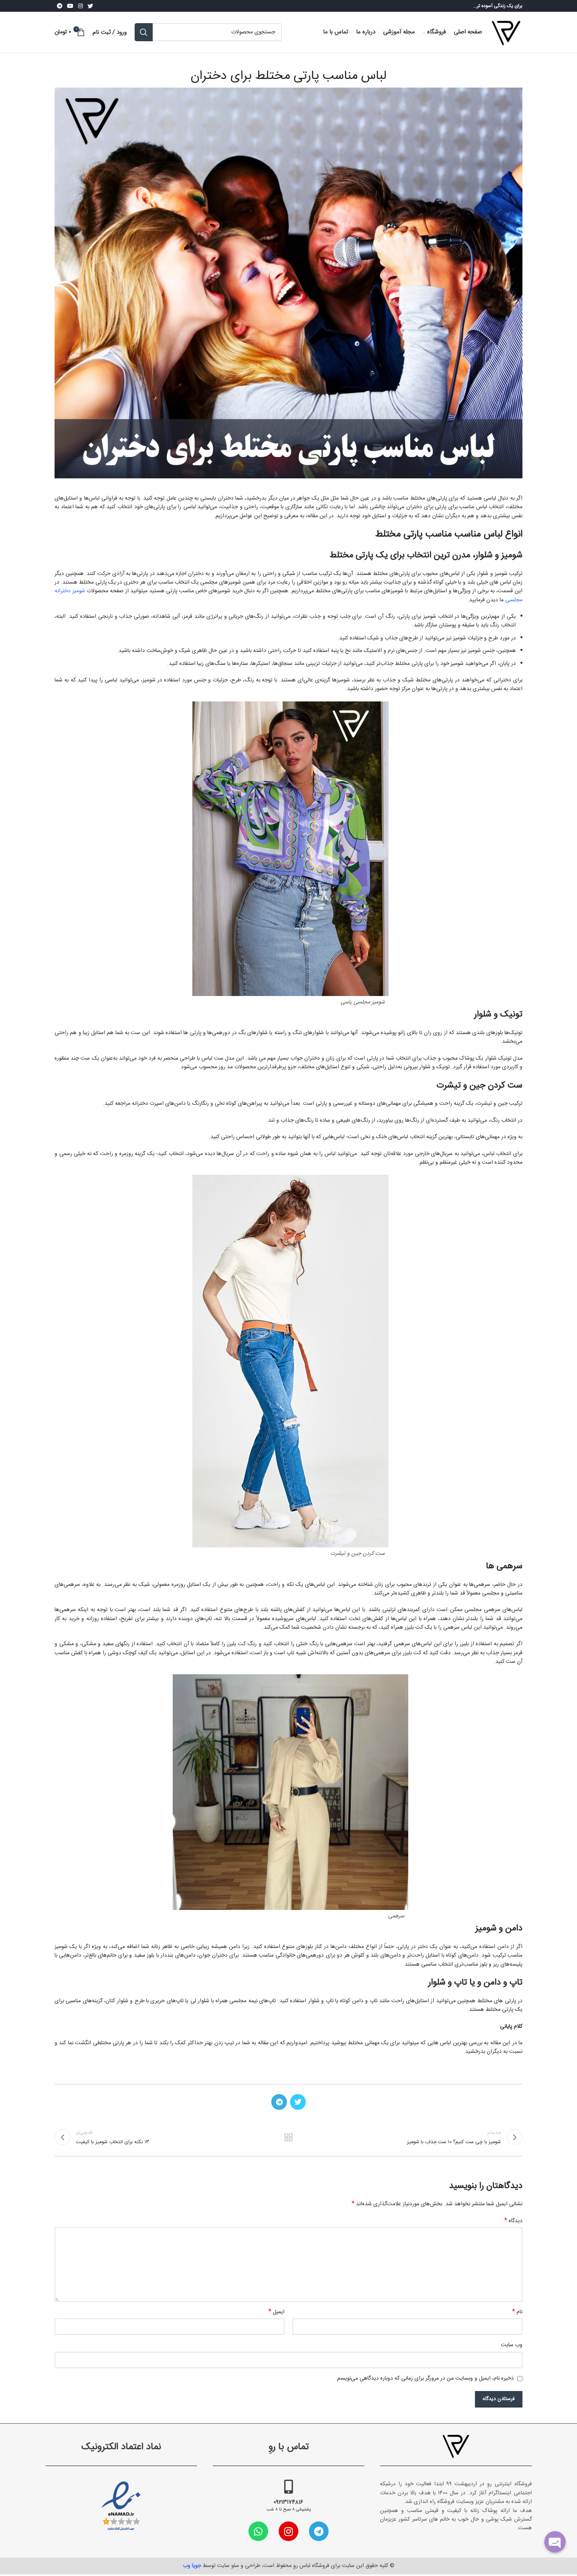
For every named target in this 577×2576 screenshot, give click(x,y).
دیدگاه (513, 2221)
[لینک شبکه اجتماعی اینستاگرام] (80, 6)
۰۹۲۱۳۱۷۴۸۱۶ (288, 2502)
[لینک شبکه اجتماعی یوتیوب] (70, 6)
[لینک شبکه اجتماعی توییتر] (90, 6)
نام (517, 2312)
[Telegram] (319, 2531)
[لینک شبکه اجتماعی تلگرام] (60, 6)
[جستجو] (144, 32)
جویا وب (192, 2566)
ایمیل (277, 2312)
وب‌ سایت (512, 2345)
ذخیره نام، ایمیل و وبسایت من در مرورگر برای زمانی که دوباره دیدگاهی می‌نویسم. (425, 2378)
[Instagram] (288, 2531)
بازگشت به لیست (289, 2137)
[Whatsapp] (258, 2531)
